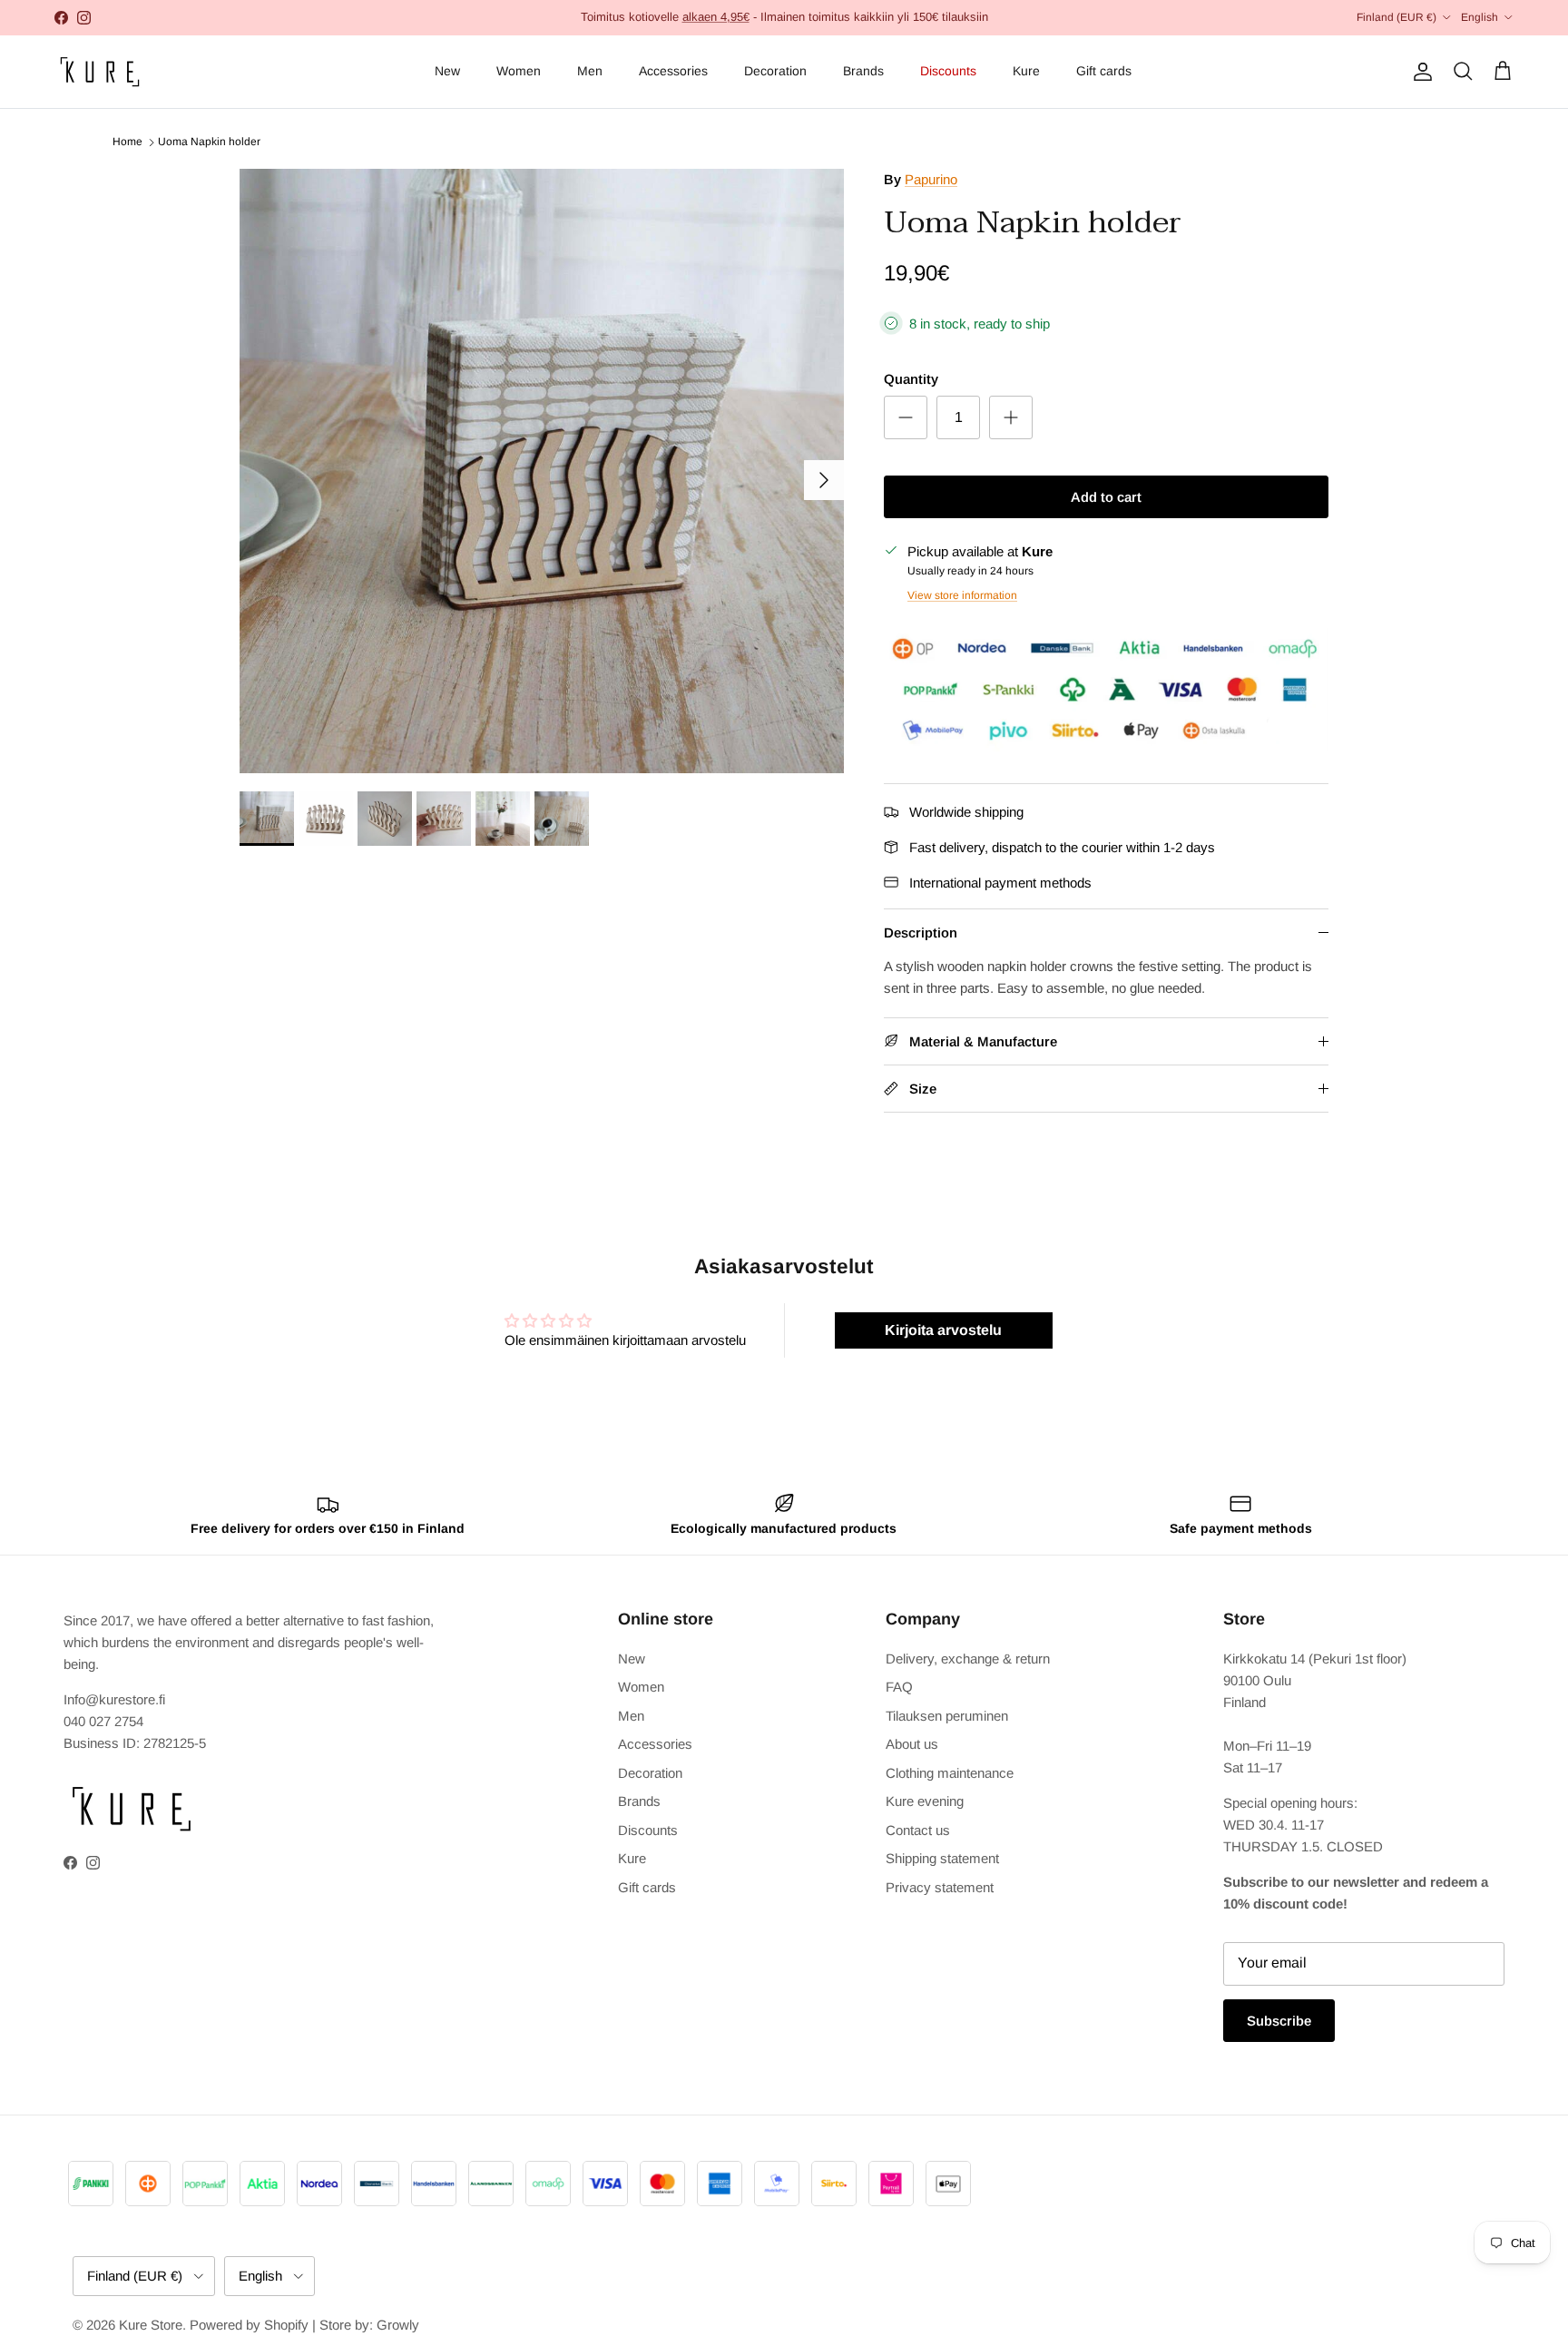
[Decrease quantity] (906, 417)
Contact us (918, 1830)
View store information (962, 595)
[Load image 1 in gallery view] (542, 471)
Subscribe (1279, 2021)
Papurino (931, 179)
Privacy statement (940, 1887)
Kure (1026, 71)
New (447, 71)
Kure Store (151, 2325)
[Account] (1419, 72)
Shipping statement (942, 1858)
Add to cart (1106, 497)
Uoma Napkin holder (209, 142)
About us (912, 1744)
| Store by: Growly (366, 2325)
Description (921, 932)
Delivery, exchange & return (968, 1659)
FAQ (899, 1687)
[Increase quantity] (1011, 417)
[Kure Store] (100, 72)
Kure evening (925, 1801)
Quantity (911, 379)
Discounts (948, 71)
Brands (863, 71)
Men (590, 71)
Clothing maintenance (950, 1773)
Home (127, 142)
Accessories (673, 71)
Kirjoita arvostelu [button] (943, 1330)
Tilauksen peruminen (947, 1716)
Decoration (775, 71)
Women (519, 71)
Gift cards (1104, 71)
